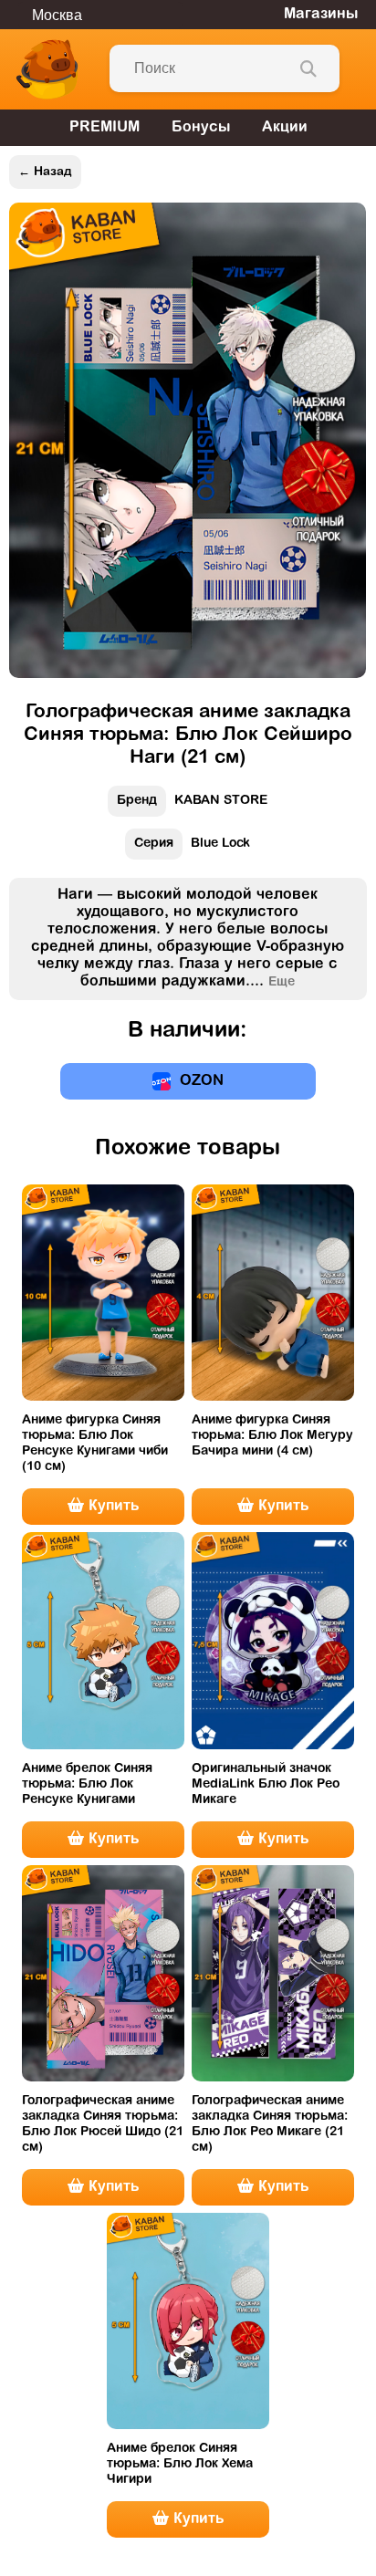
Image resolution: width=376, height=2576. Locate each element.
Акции (285, 128)
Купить (111, 1507)
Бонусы (201, 128)
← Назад (45, 172)
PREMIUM (104, 128)
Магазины (321, 15)
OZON (202, 1081)
